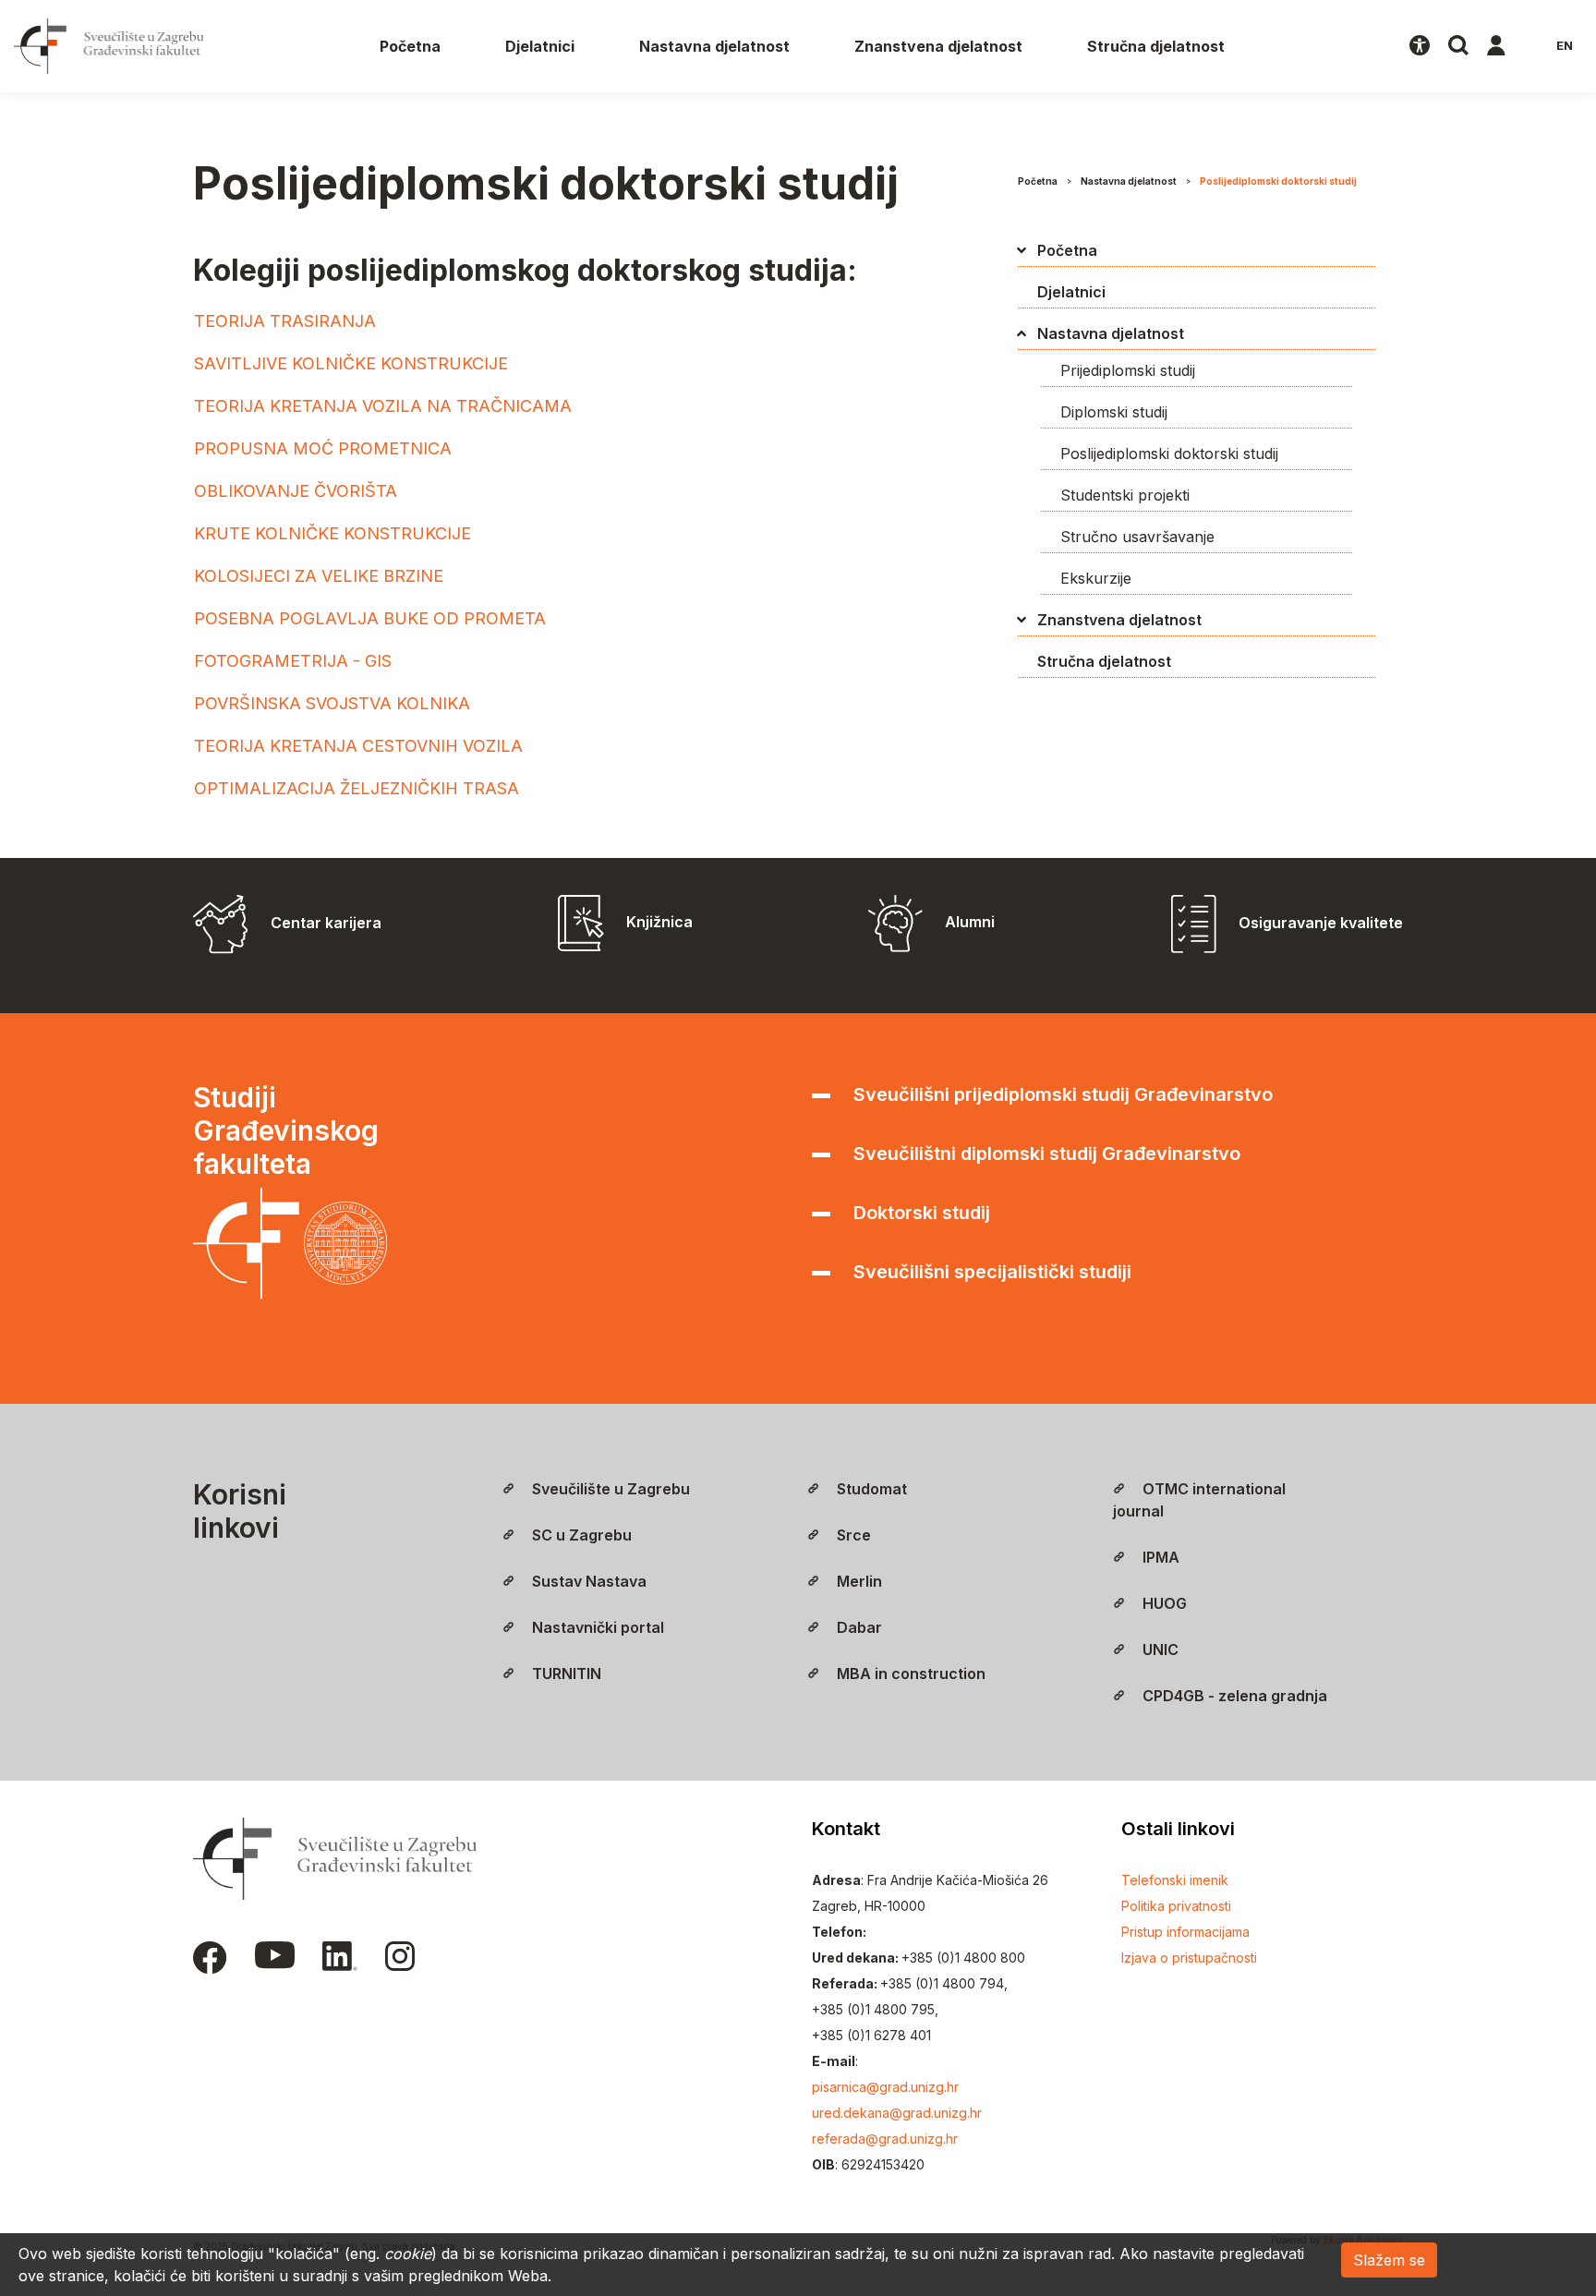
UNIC (1159, 1649)
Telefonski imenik (1175, 1880)
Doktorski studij (919, 1213)
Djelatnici (540, 46)
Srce (852, 1535)
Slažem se (1389, 2260)
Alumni (970, 922)
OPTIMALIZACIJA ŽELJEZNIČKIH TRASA (357, 788)
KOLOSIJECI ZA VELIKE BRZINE (319, 576)
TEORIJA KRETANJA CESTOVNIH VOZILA (358, 746)
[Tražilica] (1458, 46)
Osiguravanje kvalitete (1321, 923)
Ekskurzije (1096, 578)
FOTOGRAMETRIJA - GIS (293, 661)
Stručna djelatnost (1156, 46)
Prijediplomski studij (1128, 370)
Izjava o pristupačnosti (1189, 1958)
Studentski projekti (1125, 495)
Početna (410, 46)
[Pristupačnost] (1420, 46)
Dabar (858, 1627)
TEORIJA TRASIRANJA (285, 321)
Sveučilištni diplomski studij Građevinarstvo (1045, 1154)
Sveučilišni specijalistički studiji (990, 1272)
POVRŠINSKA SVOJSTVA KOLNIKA (332, 703)
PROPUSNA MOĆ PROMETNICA (323, 448)
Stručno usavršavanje (1137, 537)
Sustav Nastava (587, 1581)
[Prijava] (1496, 46)
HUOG (1163, 1603)
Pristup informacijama (1185, 1932)
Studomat (870, 1489)
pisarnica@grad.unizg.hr (885, 2087)
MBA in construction (909, 1674)
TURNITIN (565, 1674)
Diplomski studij (1114, 412)
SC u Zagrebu (580, 1535)
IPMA (1159, 1557)
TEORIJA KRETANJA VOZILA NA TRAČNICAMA (383, 406)
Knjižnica (659, 922)
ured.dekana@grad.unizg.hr (897, 2113)
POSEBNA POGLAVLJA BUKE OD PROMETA (370, 618)
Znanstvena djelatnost (938, 46)
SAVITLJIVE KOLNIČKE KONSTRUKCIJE (351, 363)
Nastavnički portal (596, 1627)
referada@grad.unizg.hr (885, 2139)
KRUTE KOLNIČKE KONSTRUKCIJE (332, 533)
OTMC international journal (1199, 1500)
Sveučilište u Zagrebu (609, 1489)
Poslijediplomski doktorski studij (1278, 181)
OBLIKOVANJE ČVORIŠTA (296, 491)
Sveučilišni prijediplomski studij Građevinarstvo (1061, 1094)
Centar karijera (326, 923)
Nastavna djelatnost (714, 46)
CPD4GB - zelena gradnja (1233, 1696)
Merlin (858, 1581)
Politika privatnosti (1176, 1906)
